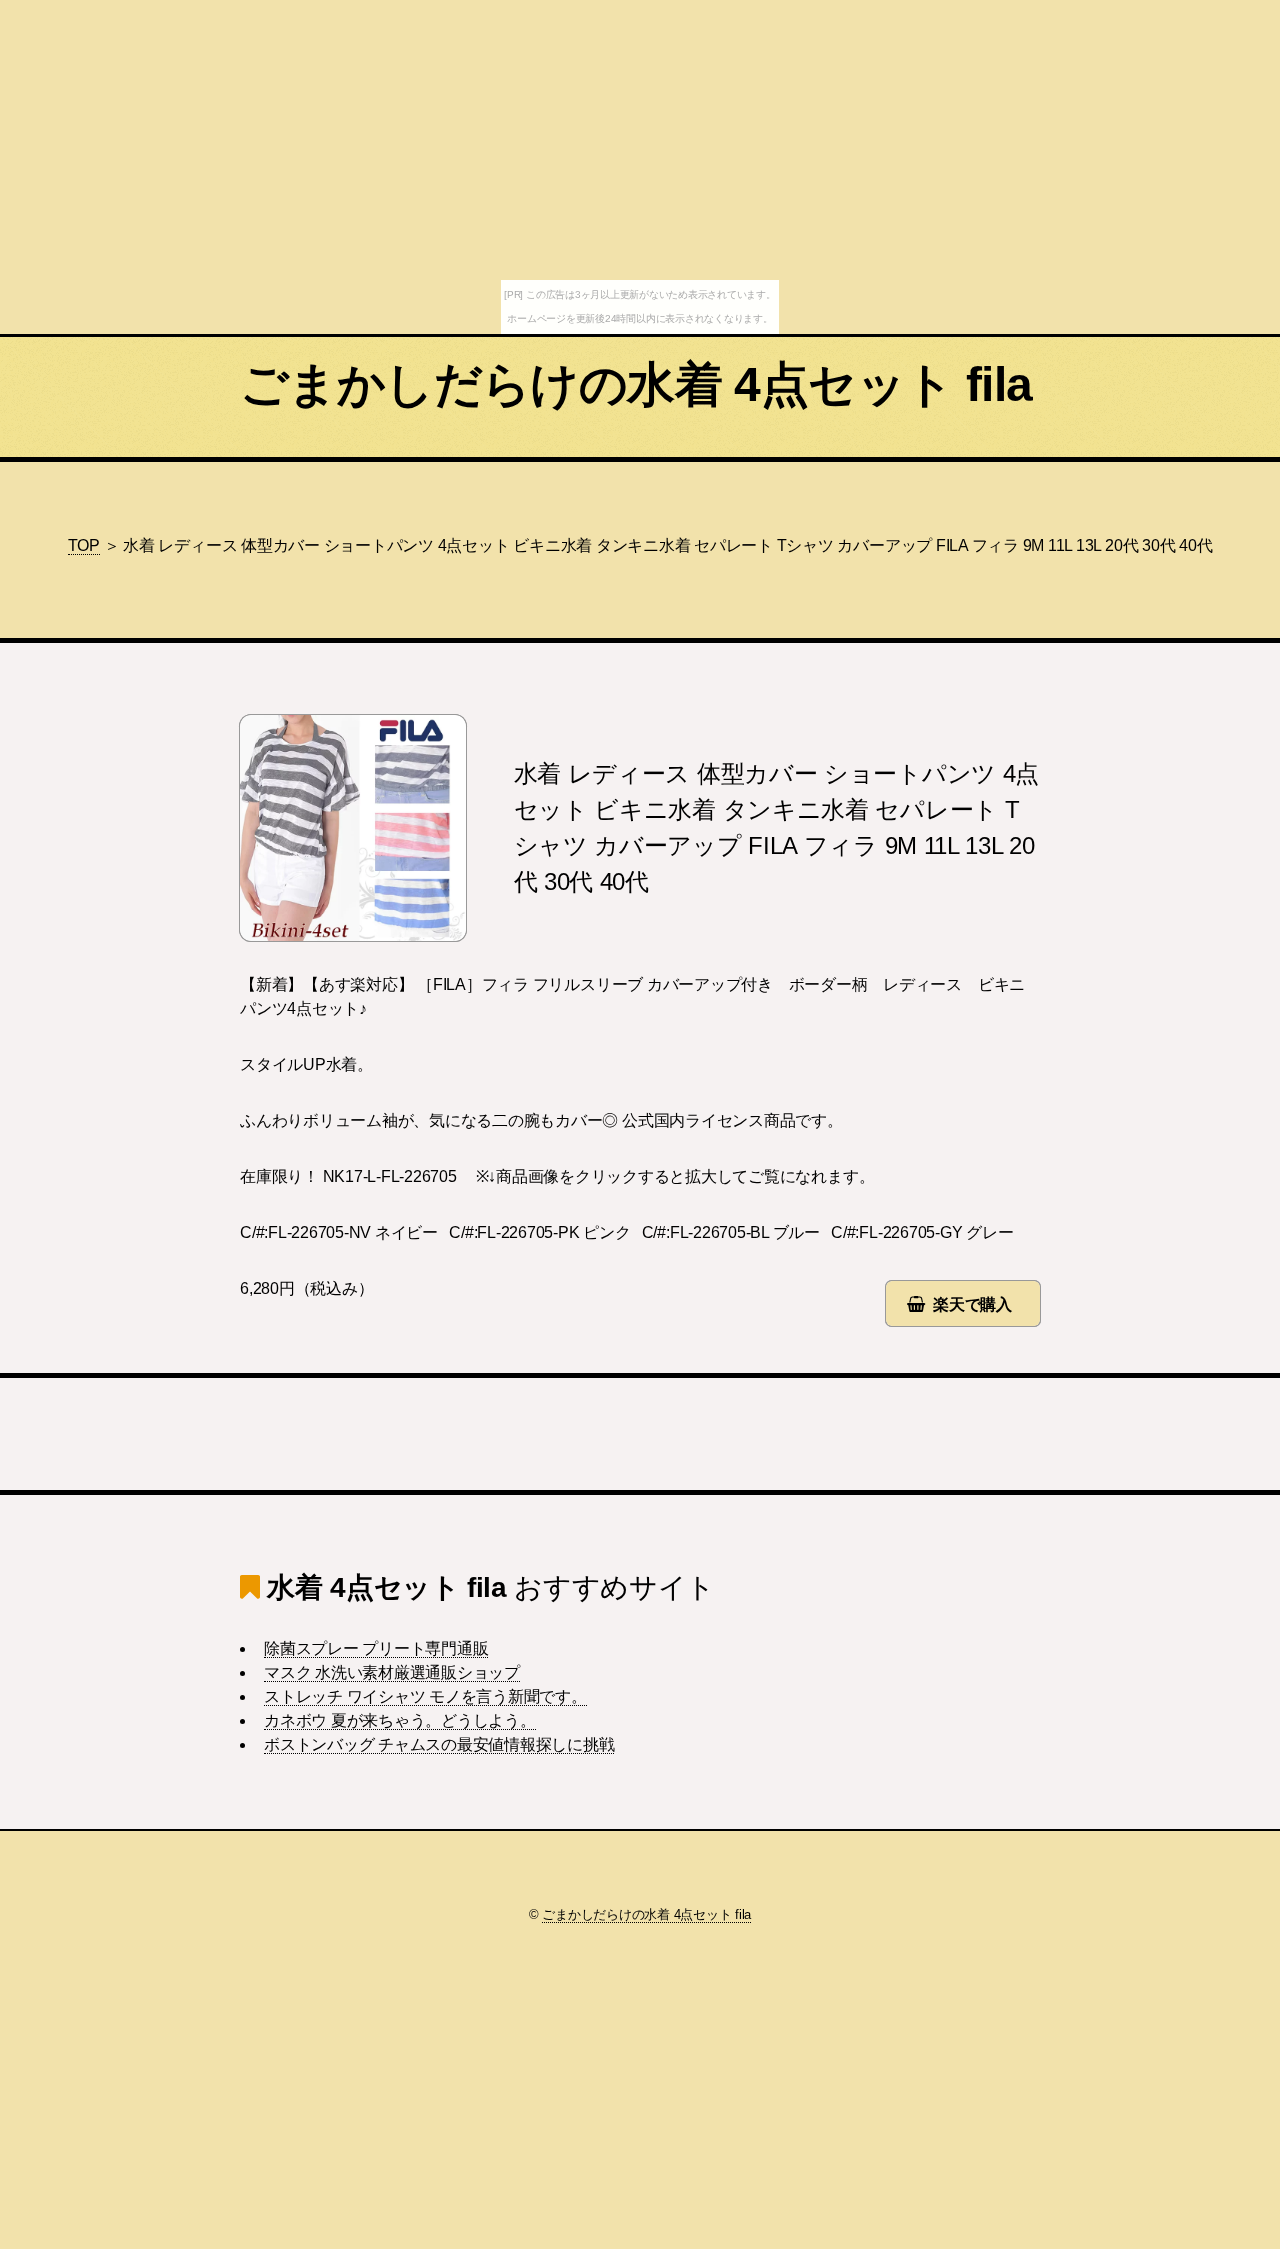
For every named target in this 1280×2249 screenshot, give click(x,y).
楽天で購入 (972, 1304)
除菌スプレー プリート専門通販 (376, 1648)
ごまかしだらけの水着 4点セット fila (636, 384)
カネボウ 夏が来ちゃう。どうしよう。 (400, 1720)
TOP (84, 545)
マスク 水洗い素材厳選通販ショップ (392, 1672)
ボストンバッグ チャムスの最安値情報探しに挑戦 (439, 1744)
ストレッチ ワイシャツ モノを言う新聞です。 (425, 1696)
